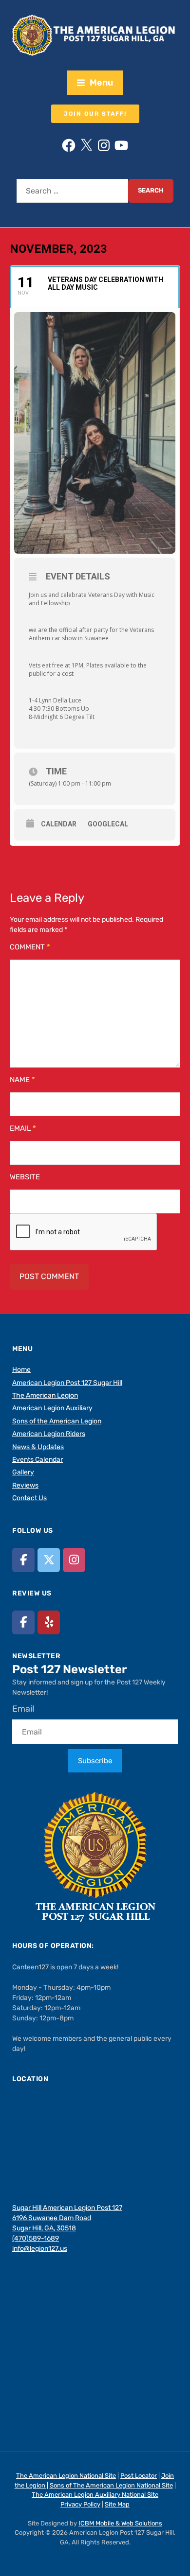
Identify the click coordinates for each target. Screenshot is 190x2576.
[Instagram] (104, 145)
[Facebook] (69, 145)
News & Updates (38, 1447)
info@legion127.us (40, 2249)
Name (22, 1080)
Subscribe (95, 1761)
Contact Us (29, 1498)
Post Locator (139, 2476)
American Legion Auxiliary (52, 1408)
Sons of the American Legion (57, 1421)
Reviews (25, 1485)
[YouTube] (121, 145)
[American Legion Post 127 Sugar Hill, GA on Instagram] (74, 1560)
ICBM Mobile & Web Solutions (120, 2523)
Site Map (117, 2504)
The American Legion (45, 1395)
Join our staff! (95, 114)
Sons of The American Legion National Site (111, 2485)
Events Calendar (38, 1460)
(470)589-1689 (36, 2238)
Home (21, 1370)
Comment (30, 947)
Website (25, 1177)
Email (23, 1128)
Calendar (59, 824)
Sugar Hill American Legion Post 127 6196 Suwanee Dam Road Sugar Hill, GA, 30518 (67, 2218)
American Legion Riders (49, 1434)
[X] (86, 145)
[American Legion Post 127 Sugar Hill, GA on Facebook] (23, 1560)
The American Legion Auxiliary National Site (95, 2495)
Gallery (23, 1472)
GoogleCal (108, 824)
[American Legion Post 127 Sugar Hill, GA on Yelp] (49, 1622)
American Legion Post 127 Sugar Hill (67, 1383)
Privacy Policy (80, 2504)
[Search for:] (72, 191)
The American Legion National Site (66, 2476)
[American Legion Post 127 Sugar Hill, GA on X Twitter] (49, 1560)
